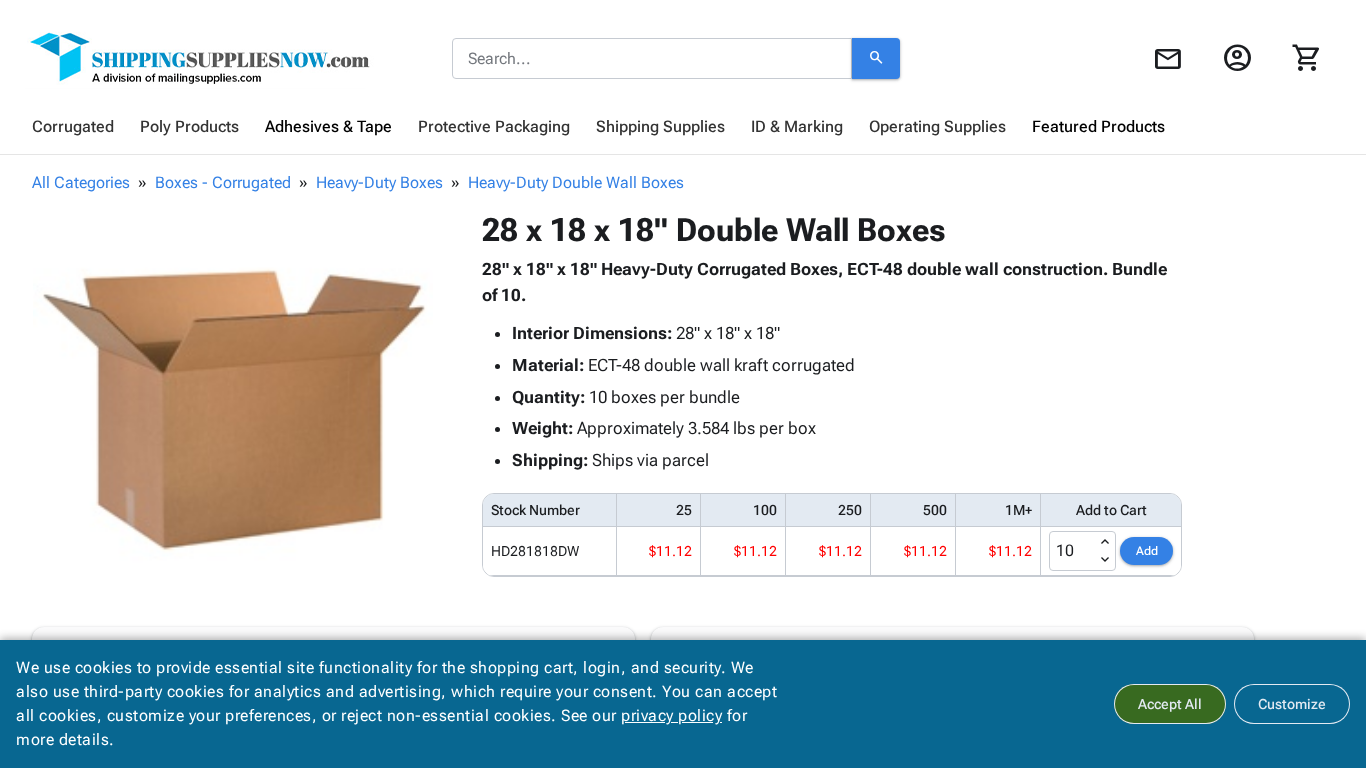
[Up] (1105, 542)
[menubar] (683, 127)
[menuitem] (73, 127)
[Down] (1105, 560)
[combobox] (652, 59)
